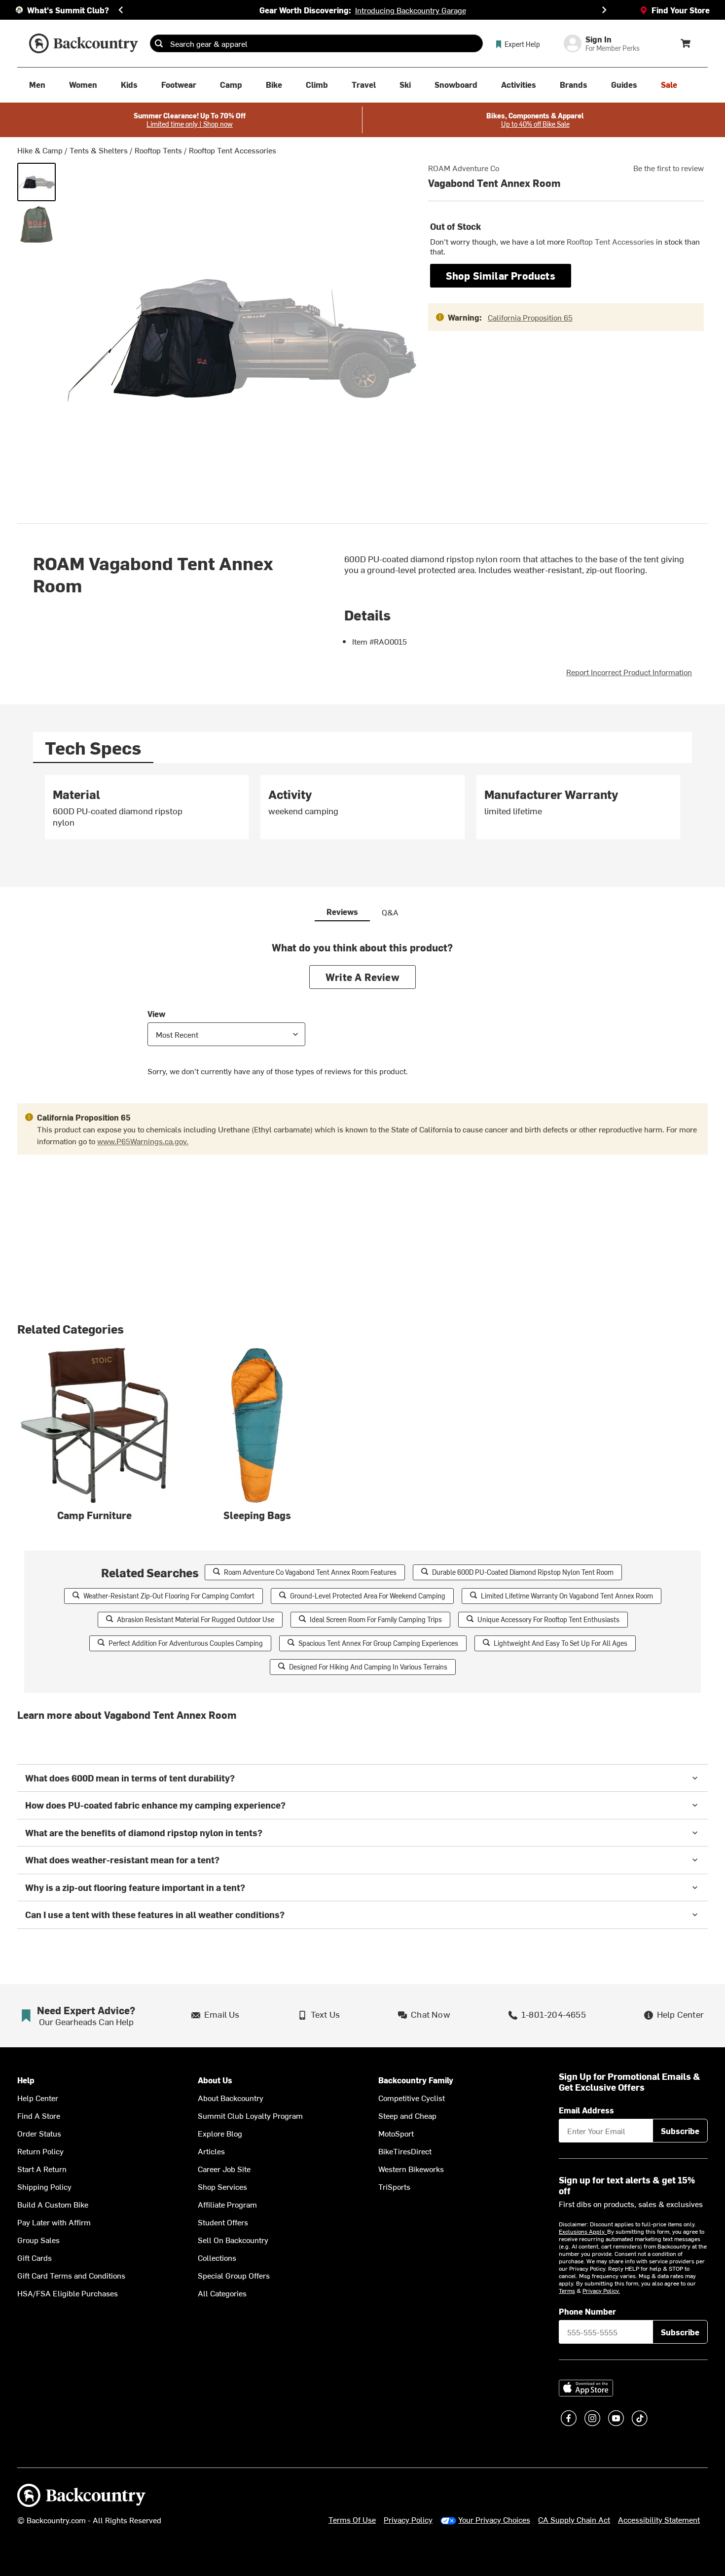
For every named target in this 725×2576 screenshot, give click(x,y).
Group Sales (38, 2240)
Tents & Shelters (99, 150)
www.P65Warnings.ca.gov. (143, 1141)
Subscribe (680, 2131)
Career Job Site (224, 2169)
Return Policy (40, 2151)
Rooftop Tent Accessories (233, 150)
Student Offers (223, 2222)
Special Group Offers (234, 2275)
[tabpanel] (362, 811)
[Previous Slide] (121, 10)
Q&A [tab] (390, 912)
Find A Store (39, 2115)
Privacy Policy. (601, 2290)
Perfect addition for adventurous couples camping (186, 1643)
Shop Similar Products (501, 275)
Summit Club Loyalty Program (250, 2115)
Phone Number (587, 2311)
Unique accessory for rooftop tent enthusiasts (548, 1619)
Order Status (39, 2133)
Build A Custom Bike (53, 2204)
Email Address (586, 2110)
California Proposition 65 (530, 317)
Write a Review (362, 977)
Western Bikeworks (411, 2169)
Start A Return (42, 2169)
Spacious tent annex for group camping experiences (378, 1643)
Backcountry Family (416, 2080)
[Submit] (159, 43)
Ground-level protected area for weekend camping (368, 1596)
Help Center (38, 2098)
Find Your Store (681, 10)
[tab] (93, 747)
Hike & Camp (40, 150)
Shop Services (222, 2186)
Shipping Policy (44, 2186)
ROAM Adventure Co (464, 168)
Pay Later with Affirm (54, 2222)
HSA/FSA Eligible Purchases (68, 2293)
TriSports (394, 2186)
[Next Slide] (604, 10)
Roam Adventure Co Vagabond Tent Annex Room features (310, 1572)
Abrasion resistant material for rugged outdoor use (196, 1619)
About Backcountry (231, 2098)
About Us (215, 2080)
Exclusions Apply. (583, 2231)
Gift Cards (35, 2257)
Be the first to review (669, 168)
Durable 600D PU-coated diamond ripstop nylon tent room (523, 1572)
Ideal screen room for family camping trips (376, 1619)
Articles (211, 2151)
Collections (217, 2257)
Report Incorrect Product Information (629, 672)
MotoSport (396, 2133)
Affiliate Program (227, 2204)
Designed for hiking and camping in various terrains (368, 1667)
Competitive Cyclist (412, 2098)
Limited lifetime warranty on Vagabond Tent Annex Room (567, 1596)
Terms (567, 2290)
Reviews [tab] (342, 911)
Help (26, 2080)
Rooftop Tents (158, 150)
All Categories (222, 2293)
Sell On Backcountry (233, 2240)
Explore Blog (220, 2133)
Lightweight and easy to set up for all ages (561, 1643)
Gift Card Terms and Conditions (71, 2275)
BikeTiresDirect (405, 2151)
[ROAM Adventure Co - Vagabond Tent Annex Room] (36, 182)
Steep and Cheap (407, 2115)
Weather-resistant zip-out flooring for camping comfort (169, 1596)
